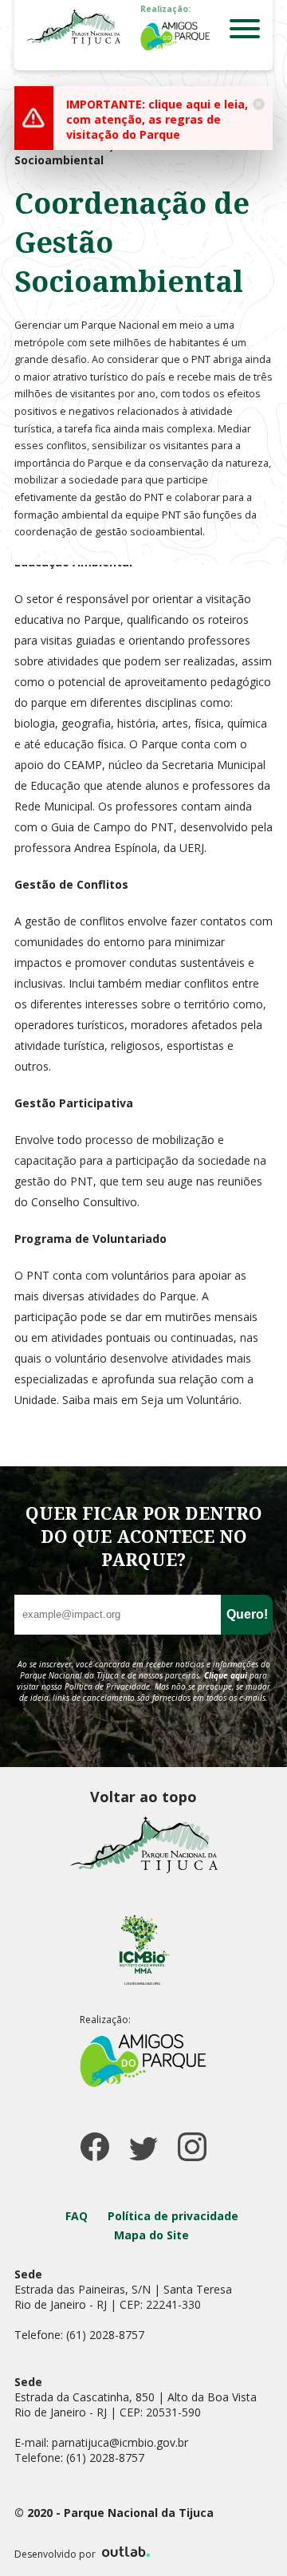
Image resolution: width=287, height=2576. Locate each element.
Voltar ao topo (143, 1797)
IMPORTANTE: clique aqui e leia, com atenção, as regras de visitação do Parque (157, 119)
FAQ (77, 2216)
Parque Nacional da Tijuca (73, 27)
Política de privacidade (173, 2216)
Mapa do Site (151, 2235)
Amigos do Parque (175, 36)
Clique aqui (226, 1675)
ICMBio (143, 1949)
